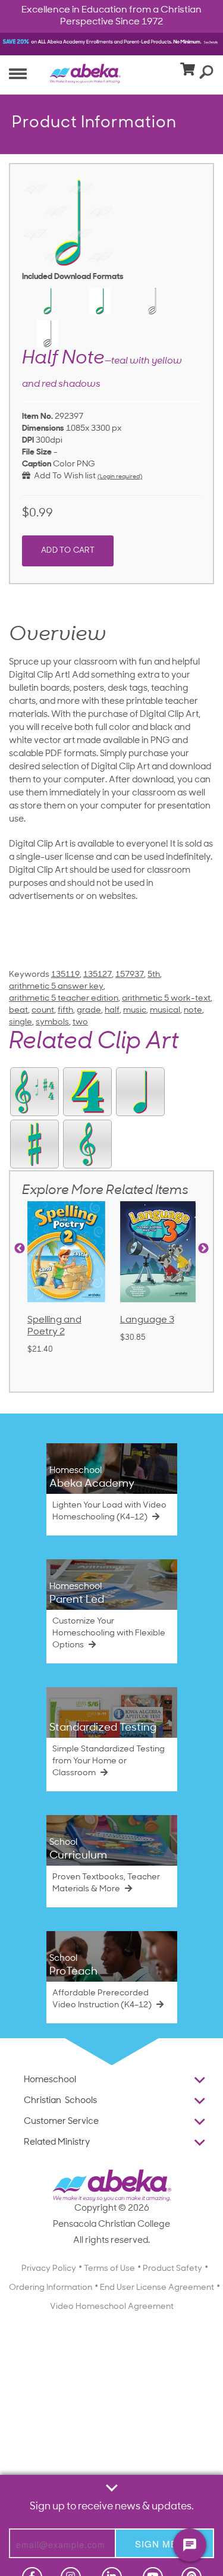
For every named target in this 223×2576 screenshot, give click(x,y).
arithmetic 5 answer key (56, 987)
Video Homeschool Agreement (112, 2307)
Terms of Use (109, 2269)
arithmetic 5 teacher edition (64, 999)
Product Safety (172, 2269)
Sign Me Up (164, 2544)
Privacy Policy (49, 2269)
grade (89, 1010)
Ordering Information (51, 2288)
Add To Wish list (63, 476)
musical (165, 1010)
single (21, 1022)
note (193, 1010)
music (135, 1010)
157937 (130, 975)
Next (203, 1249)
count (43, 1010)
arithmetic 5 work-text (166, 999)
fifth (65, 1010)
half (112, 1010)
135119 (65, 975)
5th (154, 975)
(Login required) (120, 477)
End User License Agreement (157, 2288)
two (80, 1022)
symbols (52, 1022)
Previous (20, 1249)
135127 (98, 975)
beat (18, 1010)
